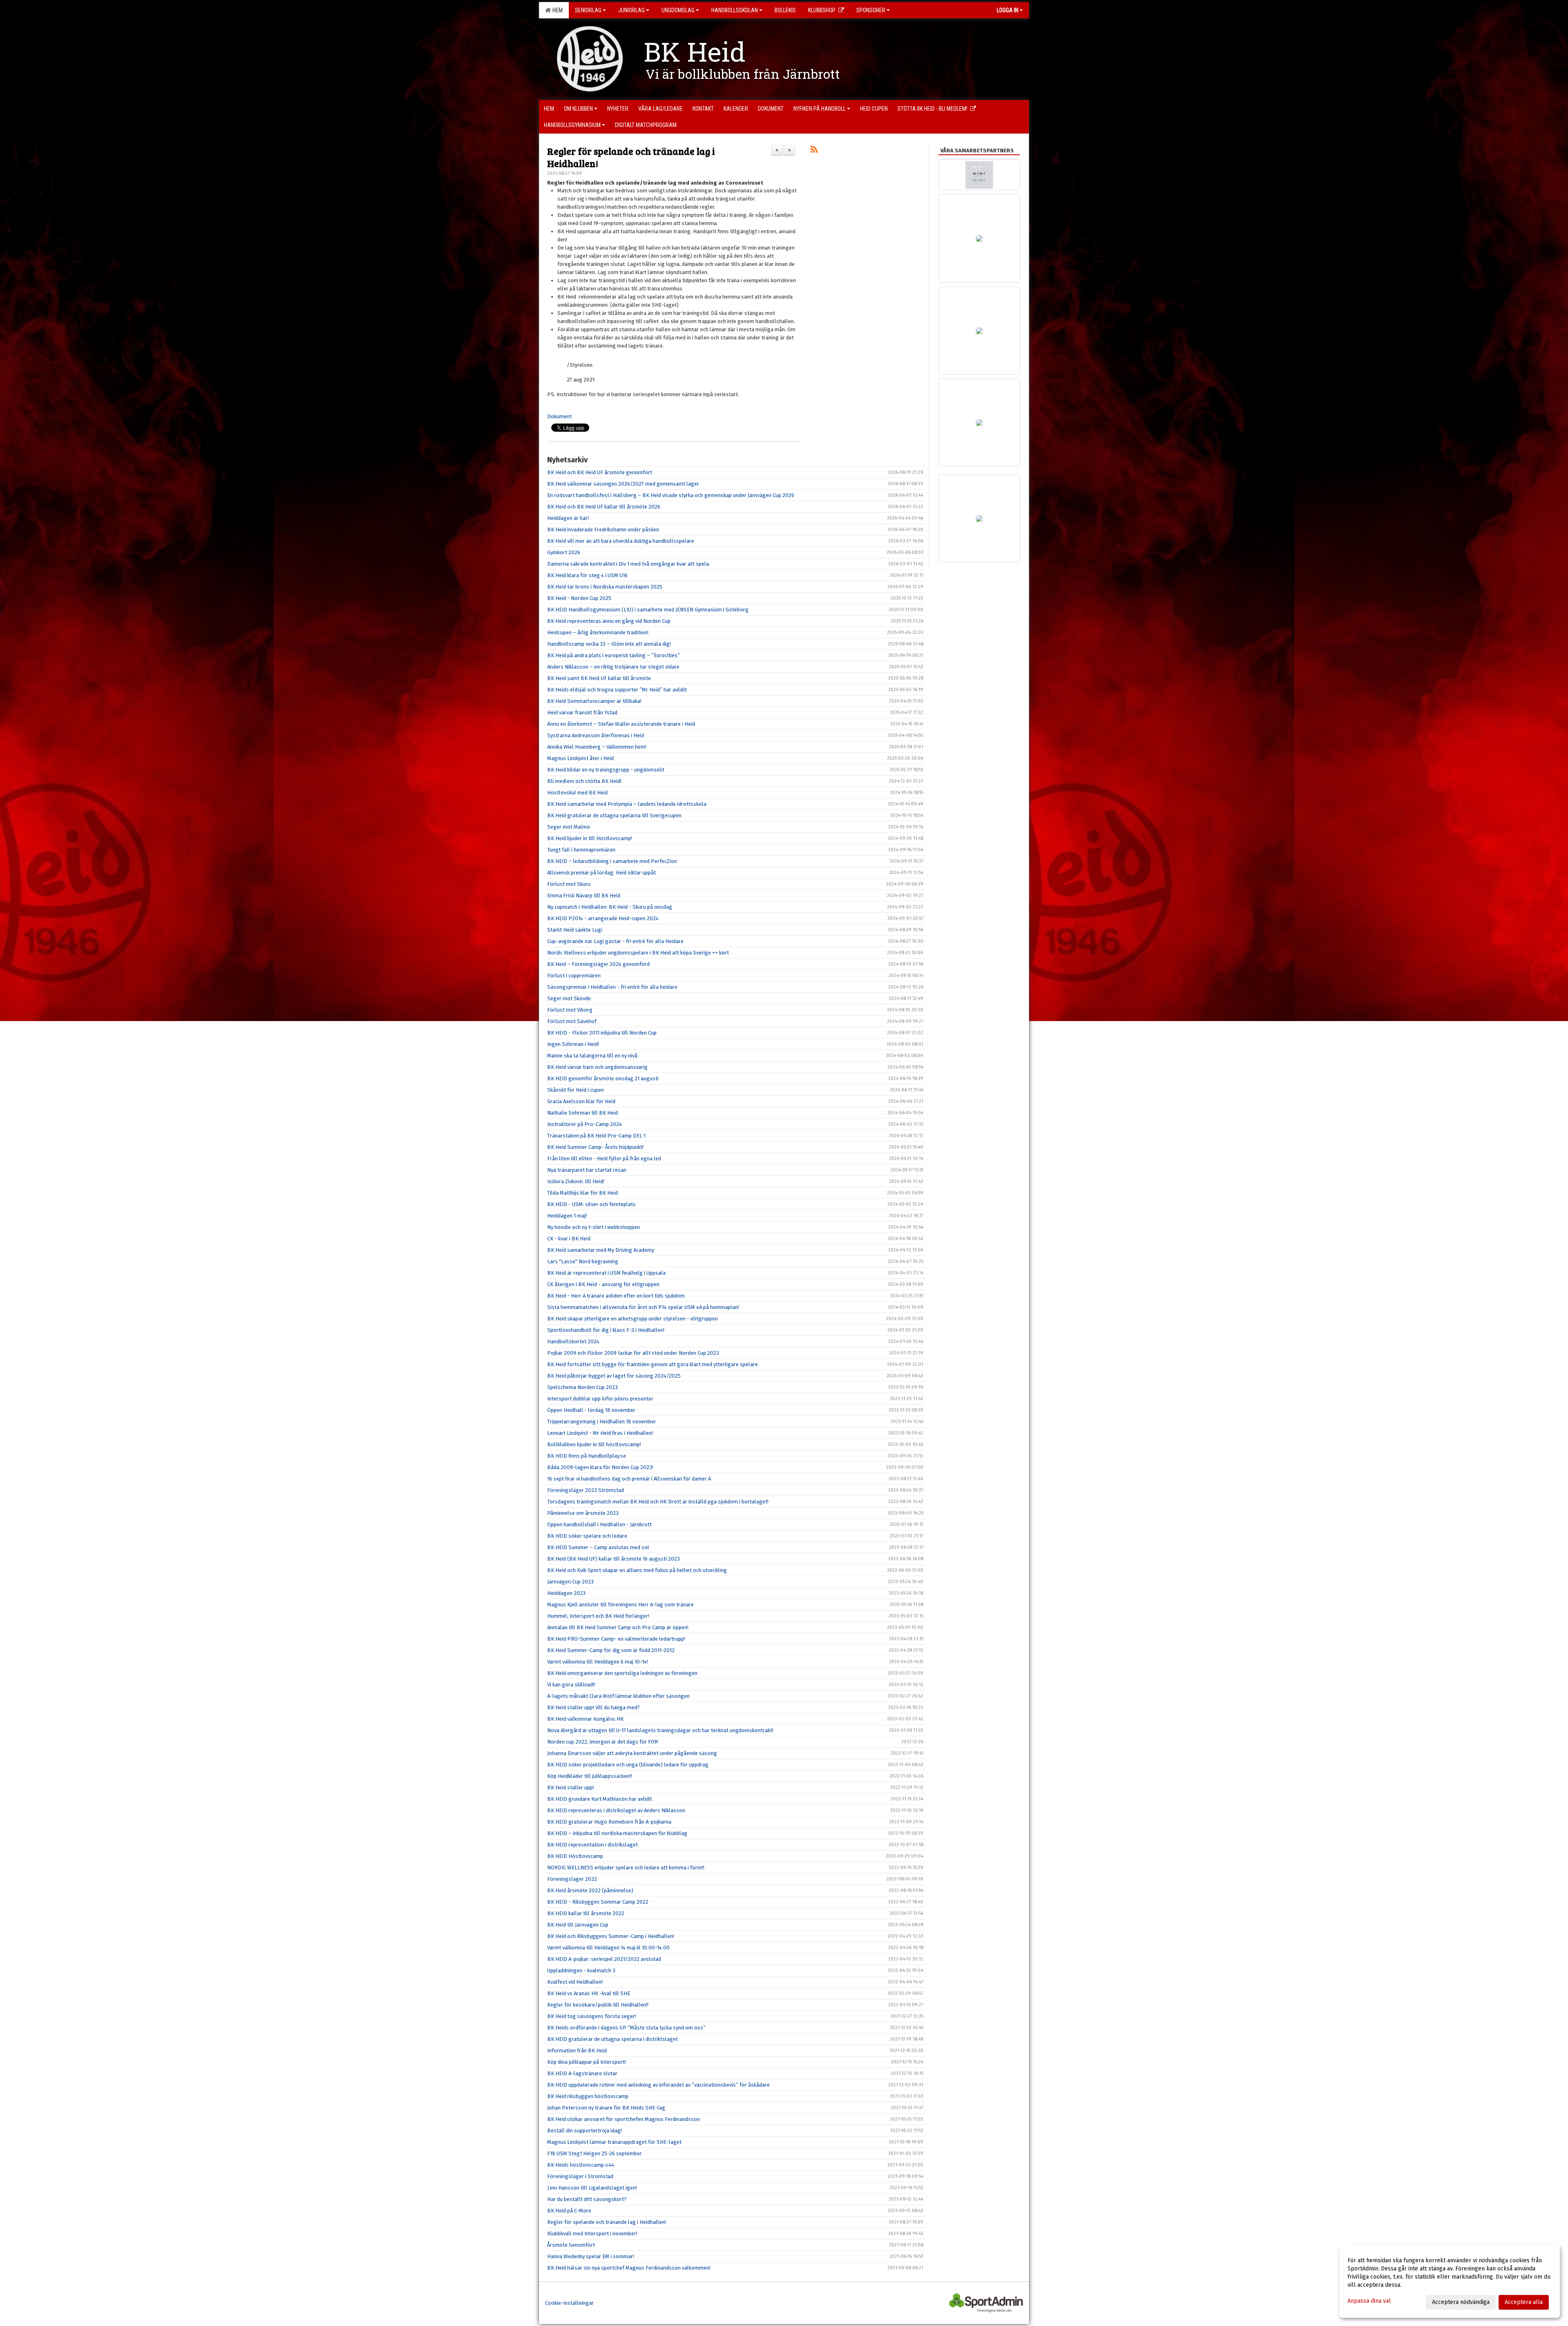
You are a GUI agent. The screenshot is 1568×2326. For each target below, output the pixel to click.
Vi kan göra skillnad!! (571, 1685)
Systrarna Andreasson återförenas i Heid (596, 735)
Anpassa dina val (1369, 2301)
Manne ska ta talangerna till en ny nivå (592, 1056)
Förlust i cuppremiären (574, 976)
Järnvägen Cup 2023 (570, 1582)
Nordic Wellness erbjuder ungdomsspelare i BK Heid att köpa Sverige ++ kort (638, 953)
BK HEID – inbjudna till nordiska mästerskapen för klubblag (617, 1833)
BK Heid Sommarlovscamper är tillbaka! (594, 701)
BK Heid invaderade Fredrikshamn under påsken (603, 530)
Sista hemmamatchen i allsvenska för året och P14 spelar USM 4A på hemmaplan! (643, 1307)
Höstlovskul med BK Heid (577, 793)
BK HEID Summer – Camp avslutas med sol (598, 1547)
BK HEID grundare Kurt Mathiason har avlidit (600, 1799)
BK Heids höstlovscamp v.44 (581, 2165)
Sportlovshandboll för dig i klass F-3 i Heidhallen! (606, 1330)
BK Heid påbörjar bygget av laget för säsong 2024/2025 (614, 1376)
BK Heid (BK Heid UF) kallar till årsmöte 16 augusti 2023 (614, 1559)
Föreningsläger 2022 (572, 1879)
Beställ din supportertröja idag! (585, 2131)
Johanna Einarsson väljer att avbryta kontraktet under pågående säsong (632, 1753)
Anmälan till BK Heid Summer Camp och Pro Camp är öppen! (618, 1627)
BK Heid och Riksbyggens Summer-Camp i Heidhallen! (611, 1936)
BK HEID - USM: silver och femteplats (591, 1204)
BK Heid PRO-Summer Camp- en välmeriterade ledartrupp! (616, 1639)
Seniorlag (588, 10)
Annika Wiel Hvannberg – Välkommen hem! (597, 747)
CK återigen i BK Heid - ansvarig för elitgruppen (603, 1284)
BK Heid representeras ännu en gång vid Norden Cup (609, 621)
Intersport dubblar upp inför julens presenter (600, 1399)
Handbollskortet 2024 (573, 1341)
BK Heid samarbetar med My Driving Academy (601, 1250)
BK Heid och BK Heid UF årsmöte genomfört (600, 472)
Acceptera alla (1524, 2302)
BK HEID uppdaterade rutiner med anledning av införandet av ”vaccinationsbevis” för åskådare (658, 2085)
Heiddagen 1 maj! (567, 1216)
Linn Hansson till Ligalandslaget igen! (592, 2188)
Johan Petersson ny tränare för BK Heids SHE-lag (606, 2108)
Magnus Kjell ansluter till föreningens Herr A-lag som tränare (620, 1605)
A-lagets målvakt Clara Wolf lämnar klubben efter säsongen (618, 1696)
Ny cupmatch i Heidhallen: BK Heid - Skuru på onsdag (610, 907)
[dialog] (1450, 2281)
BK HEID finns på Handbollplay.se (587, 1456)
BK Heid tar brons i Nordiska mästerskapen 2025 (605, 587)
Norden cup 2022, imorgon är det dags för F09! (603, 1742)
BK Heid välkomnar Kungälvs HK (585, 1719)
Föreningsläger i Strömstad (580, 2176)
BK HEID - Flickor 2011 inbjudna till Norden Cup (602, 1033)
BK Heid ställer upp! (571, 1787)
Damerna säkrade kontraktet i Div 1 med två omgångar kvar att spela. (629, 564)
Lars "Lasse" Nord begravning (583, 1261)
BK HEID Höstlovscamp (575, 1856)
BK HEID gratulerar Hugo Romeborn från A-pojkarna (609, 1822)
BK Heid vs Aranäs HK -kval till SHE (589, 1993)
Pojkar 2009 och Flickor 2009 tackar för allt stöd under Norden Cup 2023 (633, 1353)
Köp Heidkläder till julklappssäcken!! (590, 1776)
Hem (556, 10)
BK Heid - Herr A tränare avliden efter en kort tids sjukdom (616, 1296)
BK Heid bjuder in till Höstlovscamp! (590, 838)
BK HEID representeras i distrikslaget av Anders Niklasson (616, 1810)
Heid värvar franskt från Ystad (582, 713)
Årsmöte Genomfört (571, 2245)
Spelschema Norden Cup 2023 (582, 1387)
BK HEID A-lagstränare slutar (582, 2073)
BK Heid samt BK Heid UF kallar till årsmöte (599, 678)
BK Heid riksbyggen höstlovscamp (588, 2096)
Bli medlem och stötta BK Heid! (584, 781)
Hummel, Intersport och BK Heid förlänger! (598, 1616)
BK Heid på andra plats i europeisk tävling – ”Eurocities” (614, 655)
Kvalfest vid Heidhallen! (575, 1982)
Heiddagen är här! (568, 518)
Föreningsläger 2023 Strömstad (586, 1490)
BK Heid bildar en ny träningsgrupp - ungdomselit (606, 770)
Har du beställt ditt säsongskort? (587, 2199)
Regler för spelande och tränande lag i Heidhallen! (631, 157)
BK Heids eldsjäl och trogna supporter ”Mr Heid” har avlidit (617, 690)
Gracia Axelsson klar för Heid (581, 1101)
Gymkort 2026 (564, 552)
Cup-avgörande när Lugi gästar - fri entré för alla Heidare (615, 941)
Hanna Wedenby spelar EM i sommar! (591, 2256)
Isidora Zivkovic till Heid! (576, 1181)
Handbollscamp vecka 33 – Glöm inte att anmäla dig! (609, 644)
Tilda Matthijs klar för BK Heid (582, 1193)
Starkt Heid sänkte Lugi (575, 930)
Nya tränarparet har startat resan (587, 1170)
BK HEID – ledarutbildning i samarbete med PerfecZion (612, 861)
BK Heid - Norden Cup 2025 (579, 598)
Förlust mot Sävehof (572, 1021)
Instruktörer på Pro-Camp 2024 (585, 1124)
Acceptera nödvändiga (1461, 2302)
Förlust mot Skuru (569, 884)
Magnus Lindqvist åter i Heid (580, 758)
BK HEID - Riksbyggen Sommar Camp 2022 (598, 1902)
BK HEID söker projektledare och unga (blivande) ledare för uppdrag (628, 1765)
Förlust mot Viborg (570, 1010)
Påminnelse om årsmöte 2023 (583, 1513)
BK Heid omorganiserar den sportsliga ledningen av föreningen (622, 1673)
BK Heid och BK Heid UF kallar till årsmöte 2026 (604, 507)
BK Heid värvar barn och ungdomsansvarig (597, 1067)
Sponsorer (871, 10)
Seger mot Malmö (569, 827)
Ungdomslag (678, 10)
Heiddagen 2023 (566, 1593)
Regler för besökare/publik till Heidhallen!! (598, 2005)
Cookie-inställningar (569, 2303)
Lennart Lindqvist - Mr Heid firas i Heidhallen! (600, 1433)
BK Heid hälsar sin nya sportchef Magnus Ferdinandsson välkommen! (629, 2268)
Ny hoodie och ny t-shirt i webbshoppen (594, 1227)
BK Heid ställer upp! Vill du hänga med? (594, 1707)
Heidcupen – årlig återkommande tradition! (598, 632)
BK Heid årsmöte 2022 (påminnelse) (590, 1890)
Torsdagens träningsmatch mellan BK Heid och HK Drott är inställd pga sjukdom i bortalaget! (658, 1502)
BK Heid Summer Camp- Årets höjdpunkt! (595, 1147)
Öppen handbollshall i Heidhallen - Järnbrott (599, 1524)
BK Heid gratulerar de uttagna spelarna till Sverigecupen (614, 815)
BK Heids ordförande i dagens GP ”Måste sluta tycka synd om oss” (626, 2028)
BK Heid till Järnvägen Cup (578, 1925)
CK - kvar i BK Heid (569, 1239)
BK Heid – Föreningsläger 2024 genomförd (598, 964)
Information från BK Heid (577, 2051)
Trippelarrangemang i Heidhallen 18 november (602, 1422)
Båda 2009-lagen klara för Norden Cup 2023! (600, 1467)
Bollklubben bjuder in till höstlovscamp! (594, 1444)
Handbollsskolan (735, 10)
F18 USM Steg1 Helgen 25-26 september (595, 2153)
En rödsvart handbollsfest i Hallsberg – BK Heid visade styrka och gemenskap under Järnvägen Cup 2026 (671, 495)
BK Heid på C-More (569, 2211)
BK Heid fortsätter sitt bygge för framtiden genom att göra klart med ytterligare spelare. (653, 1364)
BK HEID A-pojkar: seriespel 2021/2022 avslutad (604, 1959)
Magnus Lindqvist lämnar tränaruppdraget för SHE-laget (614, 2142)
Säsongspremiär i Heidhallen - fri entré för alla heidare (612, 987)
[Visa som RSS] (814, 151)
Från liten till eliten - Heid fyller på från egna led (604, 1159)
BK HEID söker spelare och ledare (587, 1536)
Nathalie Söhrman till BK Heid (582, 1113)
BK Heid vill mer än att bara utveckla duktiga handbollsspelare (621, 541)
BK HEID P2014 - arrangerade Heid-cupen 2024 (603, 918)
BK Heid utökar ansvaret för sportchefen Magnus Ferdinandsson (624, 2119)
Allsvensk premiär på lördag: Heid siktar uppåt (601, 873)
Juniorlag (631, 10)
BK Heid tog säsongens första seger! (592, 2016)
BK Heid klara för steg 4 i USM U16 (587, 575)
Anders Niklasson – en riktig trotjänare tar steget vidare (613, 667)
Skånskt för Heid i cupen (576, 1090)
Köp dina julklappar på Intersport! (587, 2062)
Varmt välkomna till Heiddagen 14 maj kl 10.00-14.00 (608, 1948)
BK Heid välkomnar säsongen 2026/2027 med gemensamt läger (623, 484)
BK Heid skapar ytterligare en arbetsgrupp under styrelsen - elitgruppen (633, 1319)
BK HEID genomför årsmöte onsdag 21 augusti (603, 1078)
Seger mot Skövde (569, 998)
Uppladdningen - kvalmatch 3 (581, 1970)
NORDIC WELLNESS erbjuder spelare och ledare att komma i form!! (626, 1868)
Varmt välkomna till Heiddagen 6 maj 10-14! (598, 1662)
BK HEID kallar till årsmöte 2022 (586, 1913)
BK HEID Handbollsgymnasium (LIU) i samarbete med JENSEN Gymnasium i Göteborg (648, 610)
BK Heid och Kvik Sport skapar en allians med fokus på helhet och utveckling (637, 1570)
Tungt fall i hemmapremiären (581, 850)
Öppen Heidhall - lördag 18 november (591, 1410)
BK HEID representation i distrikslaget (592, 1845)
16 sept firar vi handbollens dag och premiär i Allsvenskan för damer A (629, 1479)
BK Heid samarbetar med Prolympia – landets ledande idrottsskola (627, 804)
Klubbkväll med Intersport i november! (592, 2233)
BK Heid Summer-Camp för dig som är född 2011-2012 (611, 1650)
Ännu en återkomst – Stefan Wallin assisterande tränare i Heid (621, 724)
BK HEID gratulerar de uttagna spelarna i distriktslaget (612, 2039)
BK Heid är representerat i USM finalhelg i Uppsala (606, 1273)
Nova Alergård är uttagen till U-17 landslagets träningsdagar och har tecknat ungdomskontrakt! (660, 1730)
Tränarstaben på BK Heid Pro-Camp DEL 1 (596, 1136)
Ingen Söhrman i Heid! (573, 1044)
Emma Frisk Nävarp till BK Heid (584, 895)
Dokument (559, 416)
